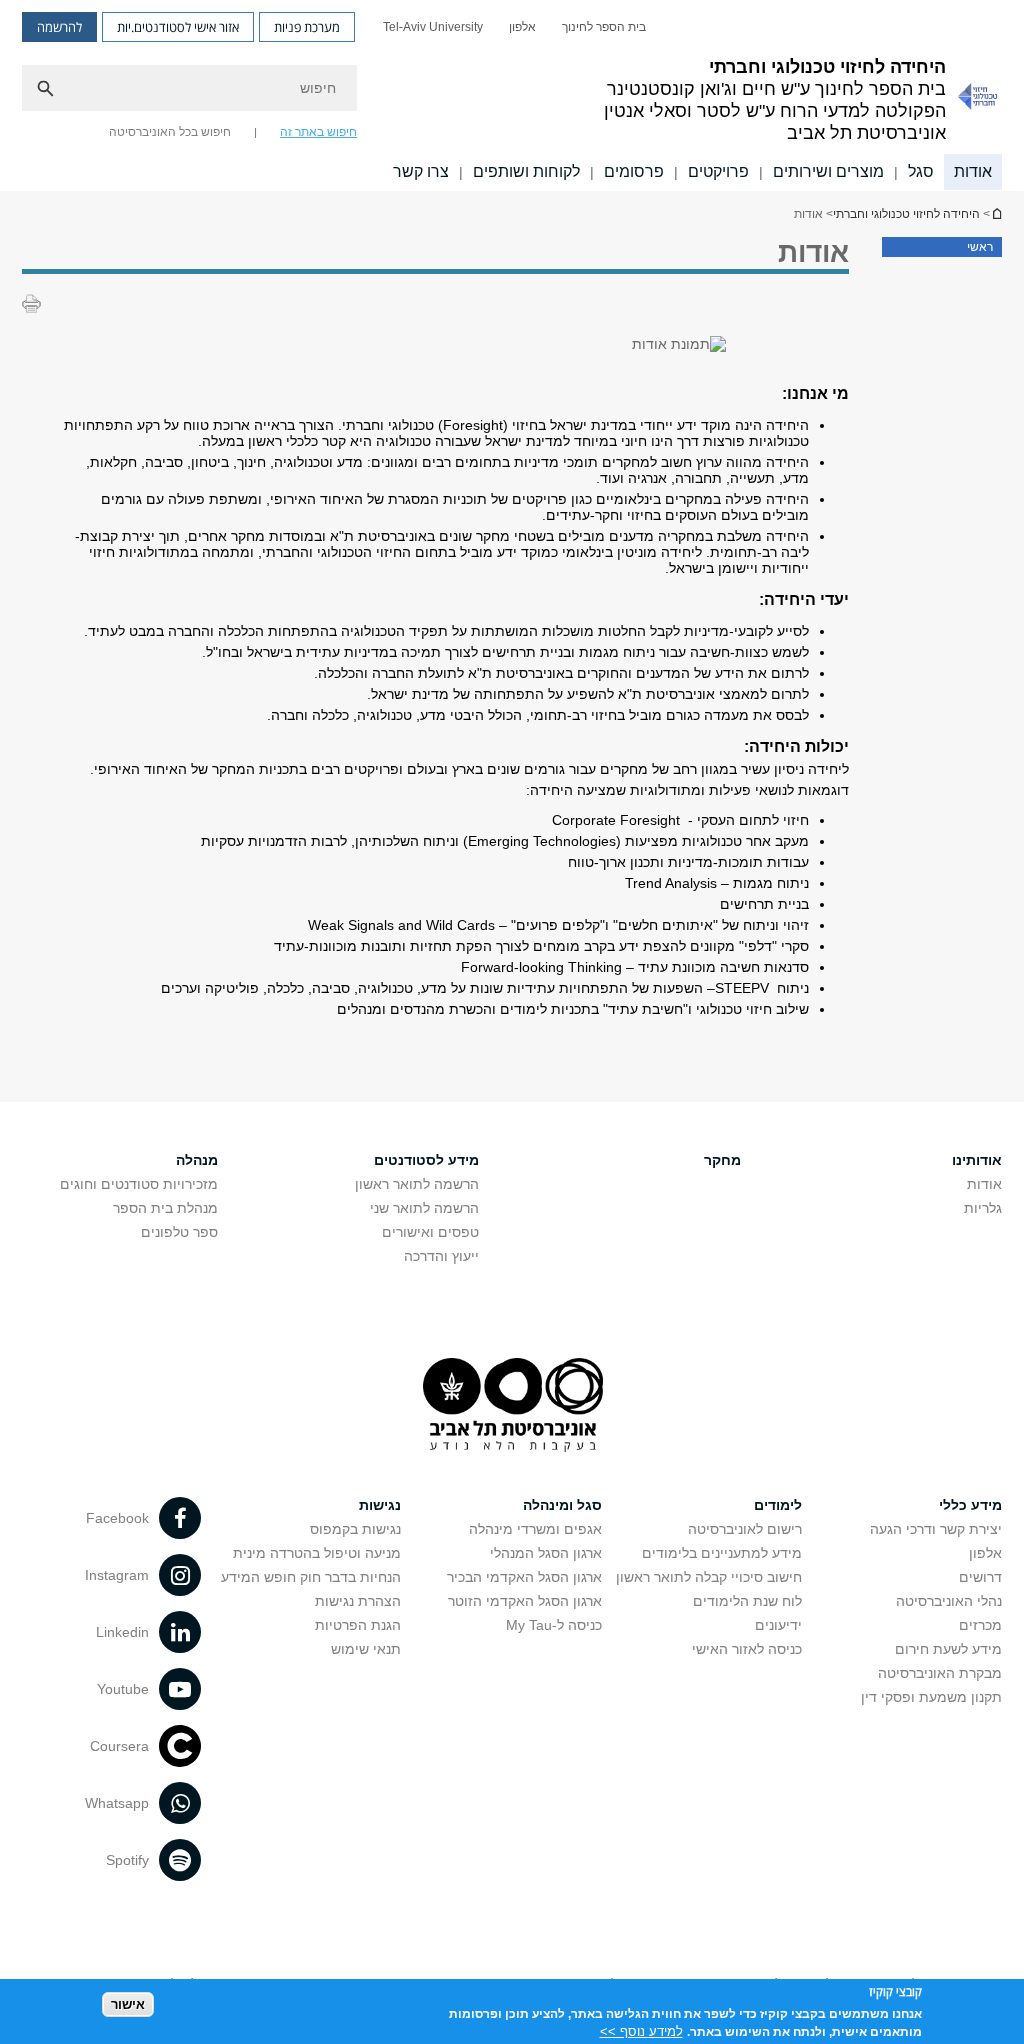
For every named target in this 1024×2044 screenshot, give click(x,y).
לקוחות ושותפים (526, 171)
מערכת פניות (307, 27)
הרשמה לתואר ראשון (417, 1184)
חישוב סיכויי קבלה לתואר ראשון (709, 1577)
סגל (921, 171)
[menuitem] (604, 27)
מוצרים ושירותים (828, 171)
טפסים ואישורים (430, 1232)
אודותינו (977, 1160)
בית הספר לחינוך (604, 27)
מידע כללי (970, 1505)
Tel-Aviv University (433, 27)
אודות (973, 171)
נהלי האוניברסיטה (949, 1601)
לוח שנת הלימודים (747, 1601)
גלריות (983, 1208)
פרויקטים (718, 171)
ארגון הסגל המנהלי (546, 1553)
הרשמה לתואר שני (424, 1208)
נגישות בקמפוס (355, 1529)
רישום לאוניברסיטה (745, 1529)
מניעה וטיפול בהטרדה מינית (317, 1553)
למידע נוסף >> (641, 2031)
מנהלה (197, 1160)
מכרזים (980, 1625)
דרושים (980, 1577)
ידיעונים (778, 1625)
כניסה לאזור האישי (747, 1649)
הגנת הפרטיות (358, 1625)
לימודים (778, 1505)
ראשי (980, 247)
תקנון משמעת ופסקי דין (931, 1697)
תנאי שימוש (366, 1649)
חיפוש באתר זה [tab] (318, 132)
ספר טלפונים (179, 1232)
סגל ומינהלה (562, 1505)
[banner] (512, 95)
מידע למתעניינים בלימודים (722, 1553)
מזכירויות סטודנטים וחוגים (139, 1184)
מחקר (722, 1160)
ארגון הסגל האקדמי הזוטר (525, 1601)
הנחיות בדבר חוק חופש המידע (311, 1577)
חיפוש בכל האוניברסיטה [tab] (170, 132)
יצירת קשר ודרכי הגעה (936, 1529)
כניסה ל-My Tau (554, 1625)
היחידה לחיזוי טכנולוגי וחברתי (996, 213)
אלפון (522, 27)
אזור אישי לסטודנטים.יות (178, 27)
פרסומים (634, 171)
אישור (128, 2004)
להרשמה (59, 27)
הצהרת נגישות (358, 1601)
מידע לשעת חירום (948, 1649)
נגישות (380, 1505)
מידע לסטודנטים (426, 1160)
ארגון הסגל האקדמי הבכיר (524, 1577)
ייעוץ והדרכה (441, 1256)
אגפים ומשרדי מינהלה (535, 1529)
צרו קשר (421, 171)
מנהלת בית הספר (165, 1208)
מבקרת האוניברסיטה (940, 1673)
